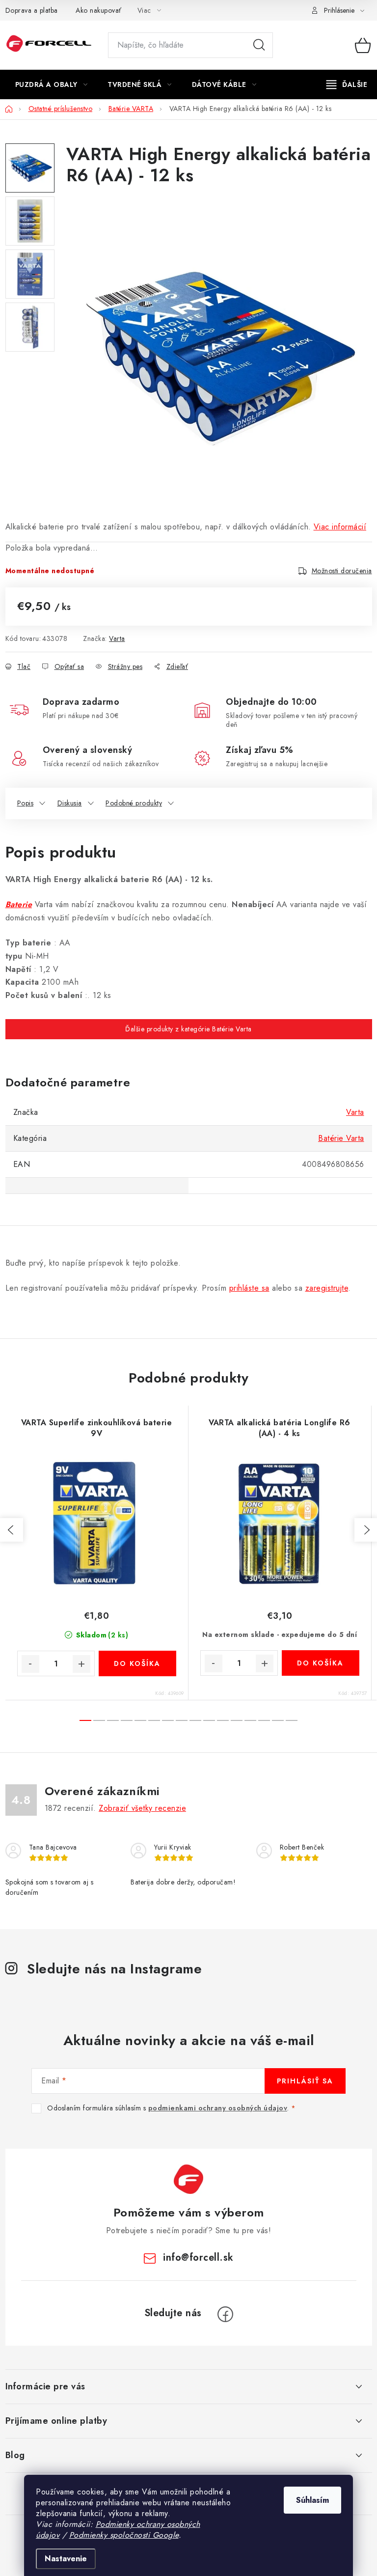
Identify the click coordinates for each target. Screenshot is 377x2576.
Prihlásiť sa (305, 2081)
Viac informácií (340, 527)
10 (223, 1720)
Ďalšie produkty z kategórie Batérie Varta (188, 1029)
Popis (26, 803)
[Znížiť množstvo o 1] (30, 1664)
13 (264, 1720)
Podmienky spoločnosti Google (124, 2535)
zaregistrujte (327, 1288)
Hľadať (259, 45)
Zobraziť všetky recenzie (142, 1808)
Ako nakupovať (99, 10)
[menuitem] (52, 84)
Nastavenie (66, 2559)
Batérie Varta (341, 1138)
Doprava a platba (32, 10)
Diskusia (70, 803)
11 (237, 1720)
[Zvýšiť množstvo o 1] (81, 1664)
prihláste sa (249, 1288)
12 (250, 1720)
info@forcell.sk (198, 2257)
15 (292, 1720)
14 (278, 1720)
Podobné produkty (134, 803)
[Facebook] (225, 2314)
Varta (117, 638)
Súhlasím (312, 2500)
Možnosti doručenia (342, 571)
